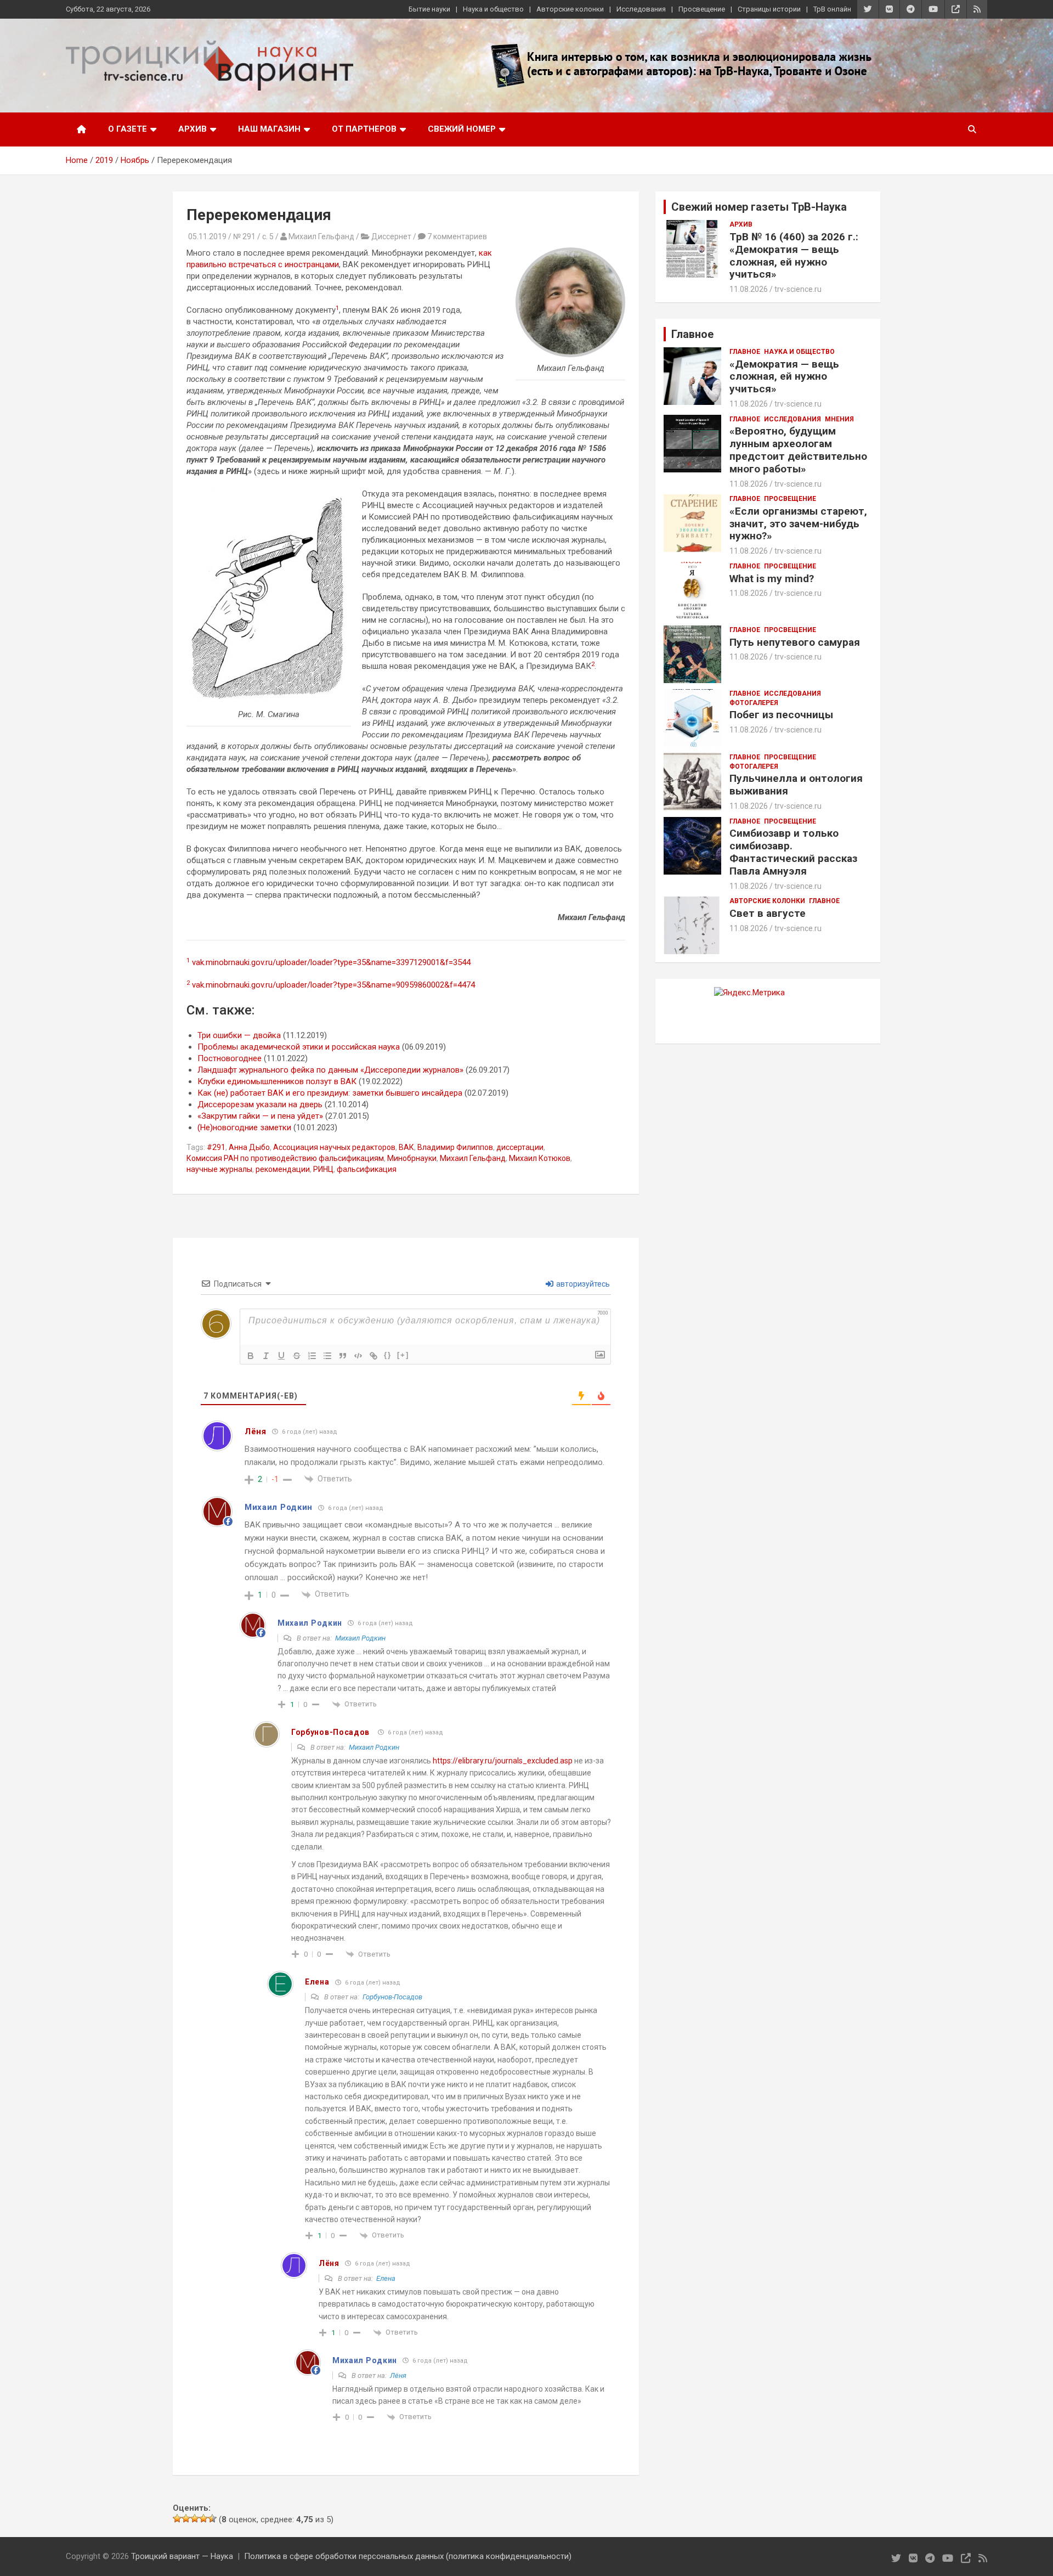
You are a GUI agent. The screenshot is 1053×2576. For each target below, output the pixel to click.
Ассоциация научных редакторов (334, 1147)
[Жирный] (251, 1356)
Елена (386, 2278)
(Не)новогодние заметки (244, 1128)
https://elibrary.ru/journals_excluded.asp (503, 1761)
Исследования (641, 9)
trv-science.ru (798, 289)
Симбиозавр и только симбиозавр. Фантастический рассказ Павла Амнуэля (793, 852)
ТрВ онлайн (832, 9)
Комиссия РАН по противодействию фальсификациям (285, 1158)
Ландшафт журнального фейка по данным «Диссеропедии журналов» (330, 1070)
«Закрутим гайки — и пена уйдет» (260, 1116)
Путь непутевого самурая (795, 642)
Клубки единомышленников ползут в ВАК (277, 1081)
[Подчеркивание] (281, 1356)
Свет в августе (768, 913)
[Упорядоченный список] (312, 1356)
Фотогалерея (754, 703)
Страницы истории (769, 9)
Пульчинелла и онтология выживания (796, 785)
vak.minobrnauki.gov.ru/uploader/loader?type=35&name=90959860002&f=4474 (333, 985)
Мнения (839, 419)
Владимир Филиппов (455, 1147)
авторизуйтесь (582, 1284)
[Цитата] (343, 1356)
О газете (128, 129)
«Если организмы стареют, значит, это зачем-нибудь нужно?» (798, 524)
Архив (193, 129)
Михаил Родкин (360, 1638)
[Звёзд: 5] (212, 2518)
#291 (216, 1147)
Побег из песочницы (781, 715)
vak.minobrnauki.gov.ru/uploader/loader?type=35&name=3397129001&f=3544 (331, 962)
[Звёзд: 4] (203, 2518)
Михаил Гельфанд (473, 1158)
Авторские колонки (570, 9)
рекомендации (283, 1169)
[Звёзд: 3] (195, 2518)
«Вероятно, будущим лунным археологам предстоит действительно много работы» (798, 450)
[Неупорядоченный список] (327, 1356)
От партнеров (364, 129)
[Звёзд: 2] (186, 2518)
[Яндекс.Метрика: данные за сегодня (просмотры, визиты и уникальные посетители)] (749, 993)
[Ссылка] (373, 1356)
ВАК (406, 1147)
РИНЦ (323, 1169)
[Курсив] (266, 1356)
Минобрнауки (412, 1158)
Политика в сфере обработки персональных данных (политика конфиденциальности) (408, 2556)
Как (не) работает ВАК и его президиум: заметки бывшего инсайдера (330, 1093)
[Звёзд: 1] (177, 2518)
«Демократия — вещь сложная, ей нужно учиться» (784, 377)
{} (388, 1355)
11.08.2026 (749, 289)
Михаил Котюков (540, 1158)
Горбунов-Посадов (330, 1732)
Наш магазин (269, 129)
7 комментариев (457, 236)
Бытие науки (429, 9)
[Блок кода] (358, 1356)
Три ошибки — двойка (239, 1035)
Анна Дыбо (249, 1147)
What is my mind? (772, 579)
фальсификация (367, 1169)
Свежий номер (462, 129)
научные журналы (219, 1169)
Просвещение (702, 9)
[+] (403, 1355)
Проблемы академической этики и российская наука (299, 1047)
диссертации (520, 1147)
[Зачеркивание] (297, 1356)
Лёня (398, 2375)
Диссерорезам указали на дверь (260, 1104)
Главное (745, 352)
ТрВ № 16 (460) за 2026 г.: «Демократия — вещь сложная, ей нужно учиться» (794, 255)
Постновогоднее (230, 1058)
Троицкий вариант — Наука (182, 2556)
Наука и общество (493, 9)
